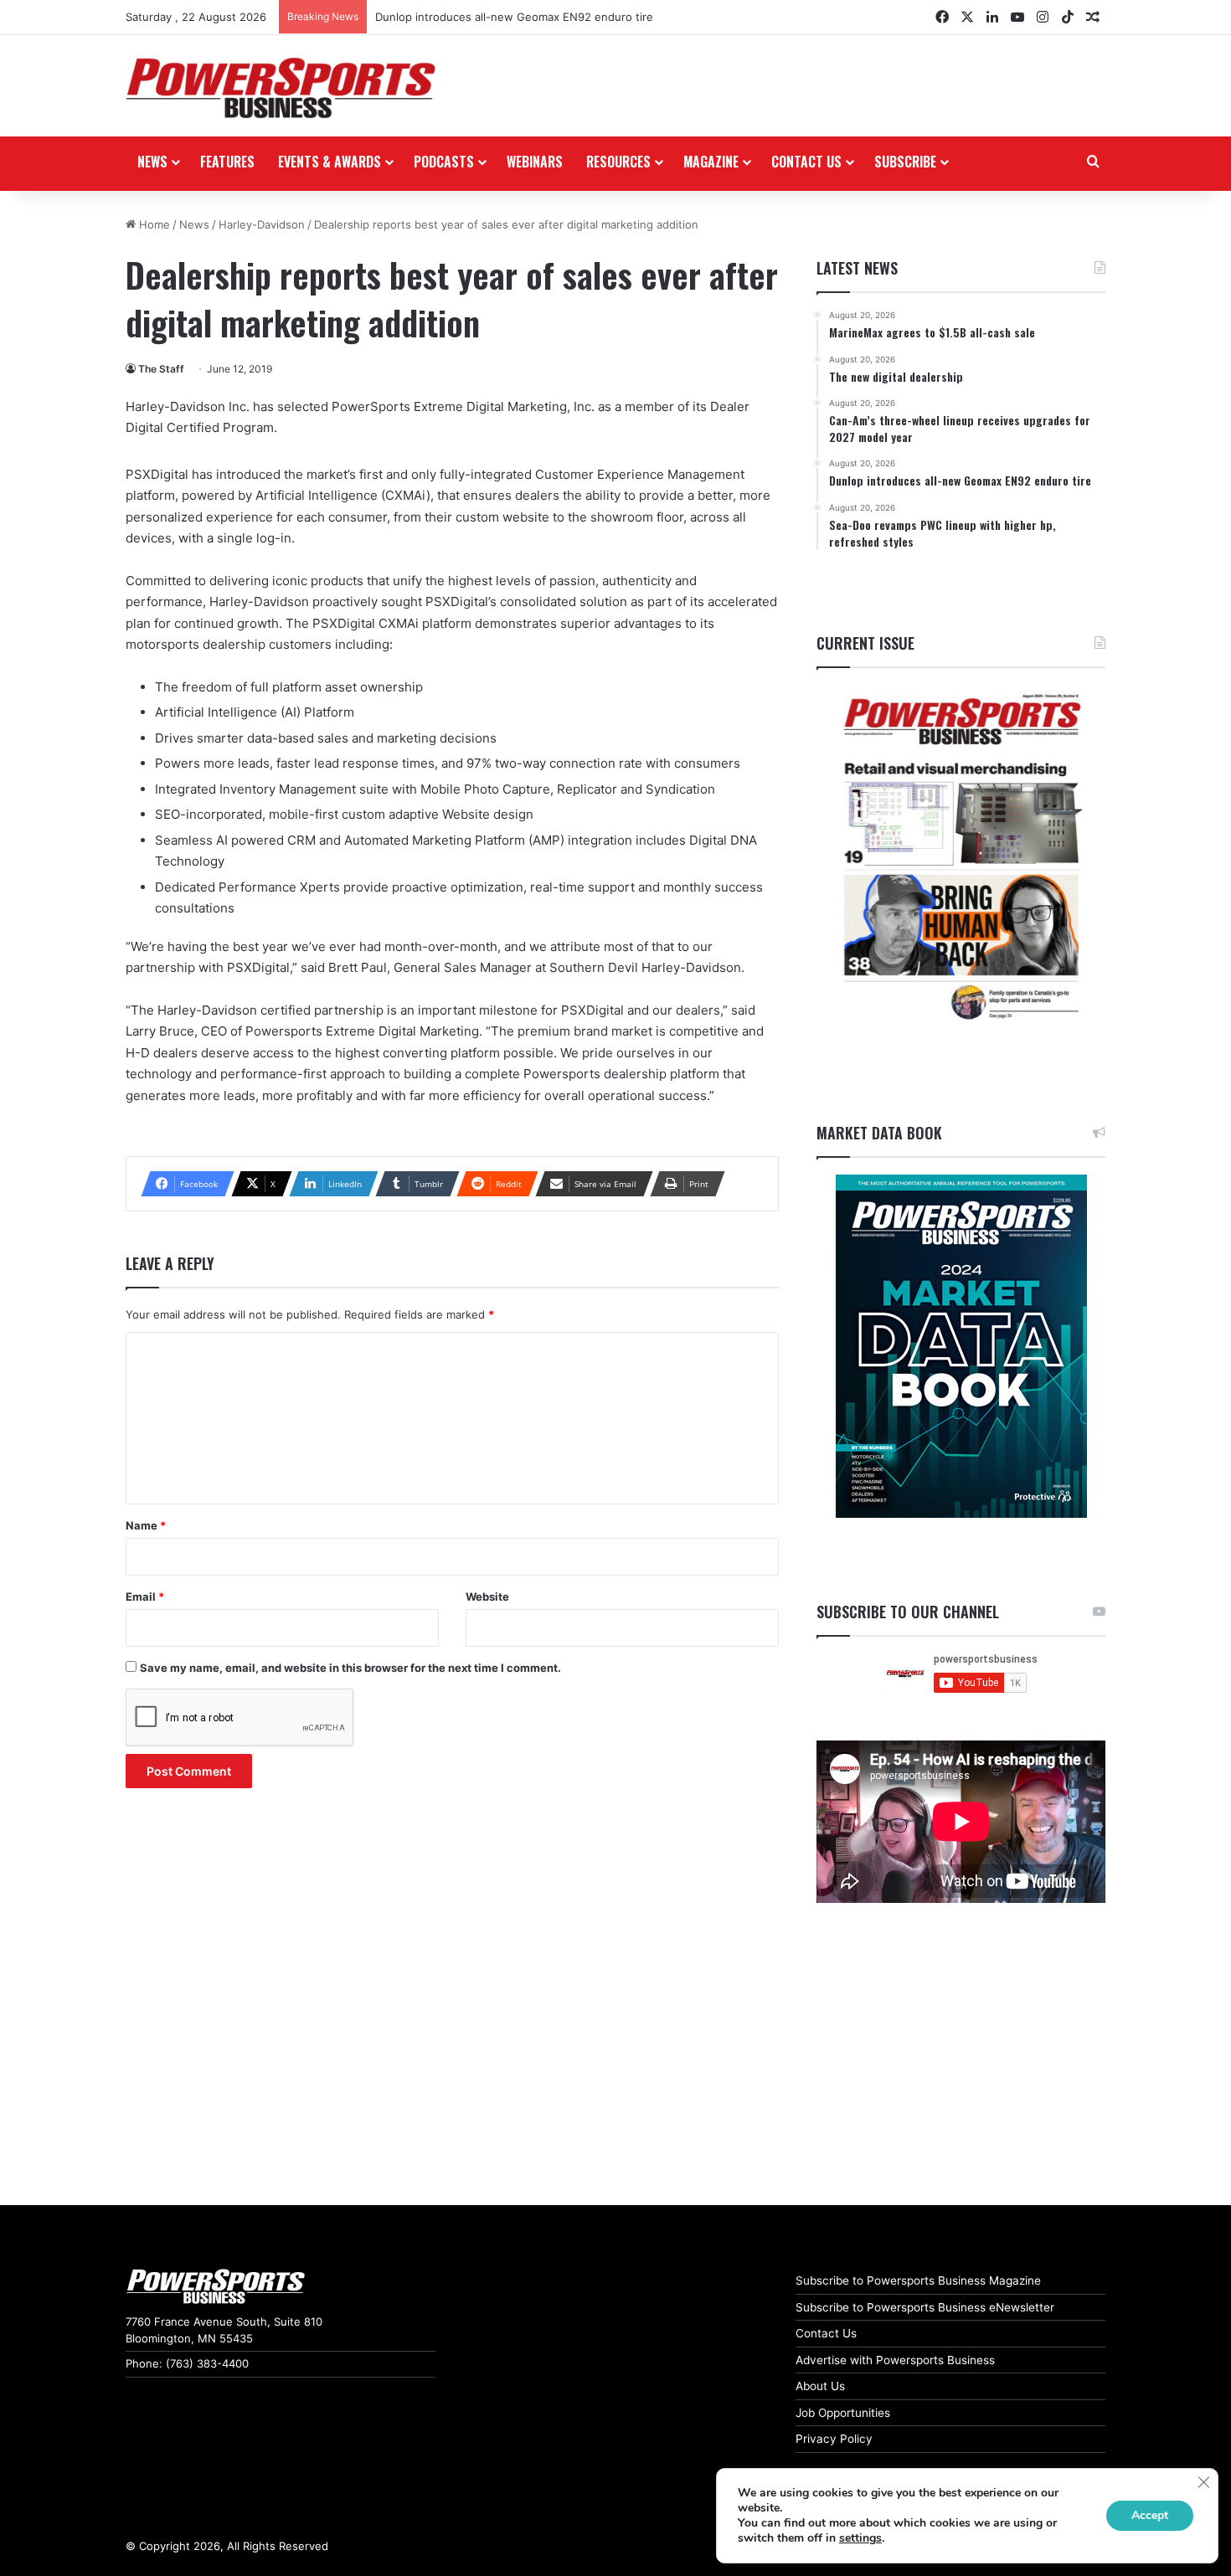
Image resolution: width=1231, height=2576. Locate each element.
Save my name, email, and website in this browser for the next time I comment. (350, 1668)
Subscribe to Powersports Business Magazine (918, 2280)
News (152, 162)
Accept (1150, 2515)
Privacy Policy (834, 2439)
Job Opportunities (843, 2413)
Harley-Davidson (262, 224)
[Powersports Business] (281, 88)
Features (227, 162)
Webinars (535, 162)
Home (153, 224)
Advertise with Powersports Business (895, 2360)
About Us (820, 2386)
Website (487, 1597)
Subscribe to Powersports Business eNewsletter (925, 2307)
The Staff (161, 369)
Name (146, 1525)
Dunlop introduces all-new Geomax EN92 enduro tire (514, 17)
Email (145, 1597)
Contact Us (826, 2333)
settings (860, 2538)
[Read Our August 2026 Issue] (961, 858)
